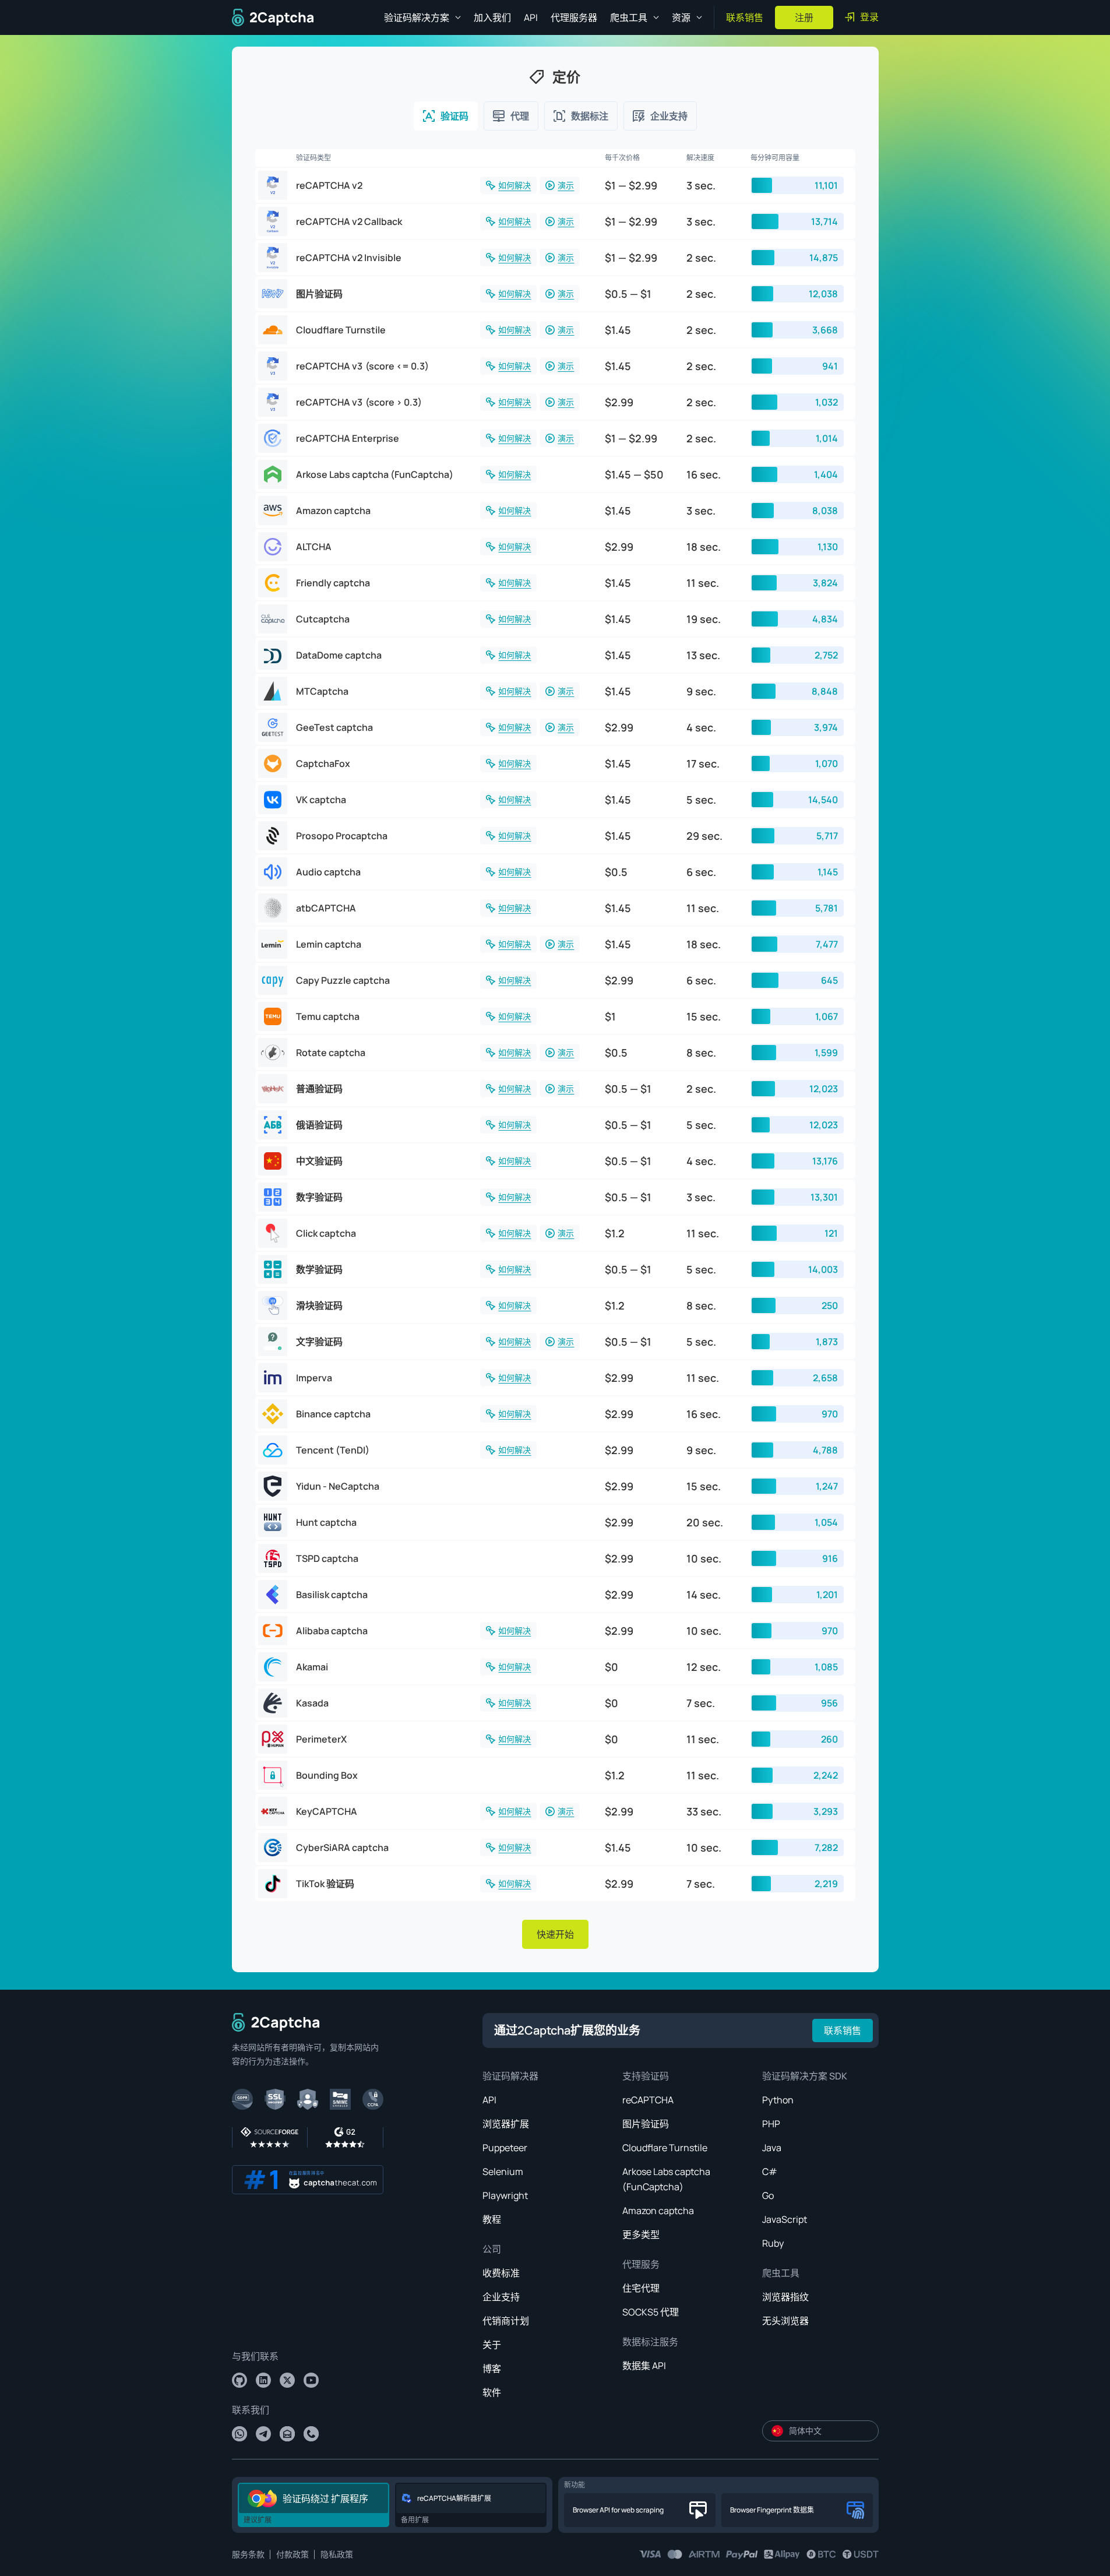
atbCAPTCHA (326, 908)
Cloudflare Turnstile (341, 330)
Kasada (312, 1703)
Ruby (773, 2243)
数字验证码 (319, 1197)
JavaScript (785, 2219)
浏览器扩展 (506, 2124)
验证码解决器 (510, 2076)
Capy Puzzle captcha (343, 980)
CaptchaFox (323, 763)
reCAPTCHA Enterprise (348, 438)
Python (778, 2100)
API (531, 17)
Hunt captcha (326, 1522)
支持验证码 (646, 2076)
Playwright (505, 2195)
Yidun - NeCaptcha (338, 1486)
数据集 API (644, 2366)
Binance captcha (333, 1414)
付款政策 (293, 2554)
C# (770, 2172)
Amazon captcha (333, 511)
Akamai (312, 1667)
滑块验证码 (319, 1305)
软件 (492, 2392)
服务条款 (248, 2554)
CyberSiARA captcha (342, 1847)
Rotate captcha (331, 1053)
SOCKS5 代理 (651, 2312)
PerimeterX (321, 1739)
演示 (566, 185)
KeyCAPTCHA (327, 1811)
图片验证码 (319, 294)
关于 (492, 2345)
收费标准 (501, 2273)
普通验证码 (319, 1089)
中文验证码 (319, 1161)
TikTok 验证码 (325, 1884)
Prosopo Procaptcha (342, 836)
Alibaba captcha (332, 1631)
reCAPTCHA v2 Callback (349, 221)
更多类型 (641, 2234)
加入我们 (492, 17)
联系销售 (745, 17)
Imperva (314, 1378)
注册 (804, 17)
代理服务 (641, 2264)
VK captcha (321, 800)
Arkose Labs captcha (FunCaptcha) (375, 474)
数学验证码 (319, 1269)
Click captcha (326, 1233)
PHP (771, 2124)
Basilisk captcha (332, 1595)
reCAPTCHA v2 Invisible (349, 258)
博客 (492, 2369)
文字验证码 (319, 1342)
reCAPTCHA (648, 2100)
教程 (492, 2219)
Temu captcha (328, 1016)
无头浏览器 (785, 2321)
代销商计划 (506, 2321)
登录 (869, 17)
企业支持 (501, 2297)
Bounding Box (327, 1775)
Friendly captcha (333, 583)
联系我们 (251, 2410)
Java (772, 2148)
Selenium (503, 2172)
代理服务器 (574, 17)
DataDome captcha (339, 655)
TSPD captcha (327, 1558)
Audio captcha (328, 872)
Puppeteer (505, 2148)
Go (768, 2195)
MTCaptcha (322, 691)
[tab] (446, 116)
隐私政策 (337, 2554)
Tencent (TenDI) (333, 1450)
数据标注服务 (650, 2342)
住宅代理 (641, 2288)
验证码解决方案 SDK (805, 2076)
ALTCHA (314, 547)
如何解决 (515, 185)
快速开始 (555, 1934)
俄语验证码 (319, 1125)
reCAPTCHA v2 (329, 185)
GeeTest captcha (334, 727)
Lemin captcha (329, 944)
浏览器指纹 (785, 2297)
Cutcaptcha (323, 619)
